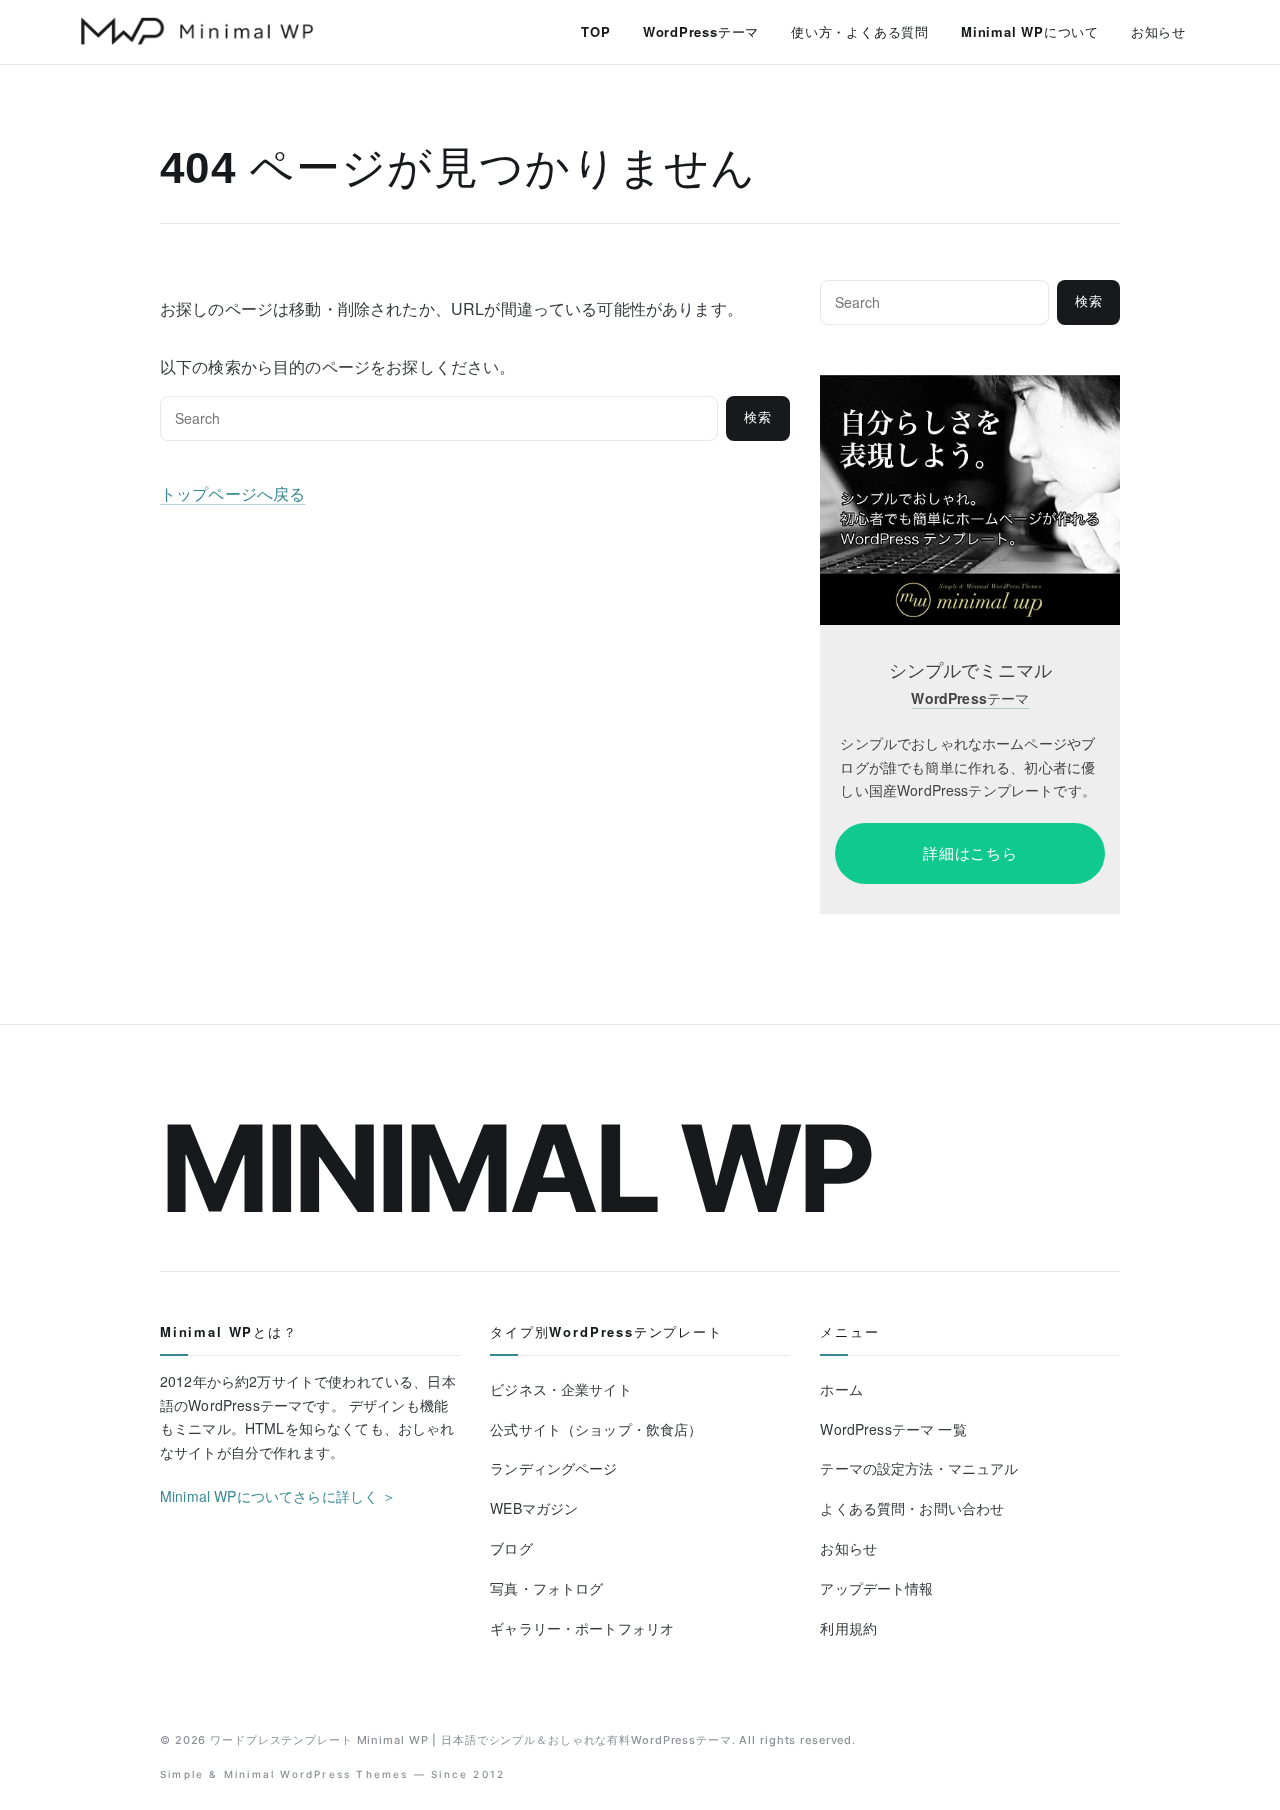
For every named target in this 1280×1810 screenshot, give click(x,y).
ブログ (511, 1548)
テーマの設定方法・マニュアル (919, 1468)
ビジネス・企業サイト (561, 1389)
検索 (758, 417)
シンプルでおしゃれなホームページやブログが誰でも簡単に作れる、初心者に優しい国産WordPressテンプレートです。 (968, 767)
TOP (595, 31)
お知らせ (1158, 31)
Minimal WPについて (1030, 31)
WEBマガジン (534, 1508)
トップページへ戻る (232, 493)
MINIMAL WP (515, 1168)
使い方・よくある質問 (860, 31)
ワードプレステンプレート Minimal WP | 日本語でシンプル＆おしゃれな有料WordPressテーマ (471, 1740)
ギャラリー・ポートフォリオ (582, 1628)
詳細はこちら (970, 853)
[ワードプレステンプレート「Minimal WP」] (970, 388)
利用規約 (848, 1628)
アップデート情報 (876, 1588)
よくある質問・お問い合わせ (912, 1508)
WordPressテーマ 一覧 (893, 1429)
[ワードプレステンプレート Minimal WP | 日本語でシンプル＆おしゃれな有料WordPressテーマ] (197, 31)
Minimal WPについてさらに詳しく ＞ (278, 1496)
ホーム (841, 1389)
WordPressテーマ (701, 31)
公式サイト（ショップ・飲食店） (596, 1429)
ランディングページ (553, 1468)
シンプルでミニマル (970, 670)
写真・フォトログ (546, 1588)
